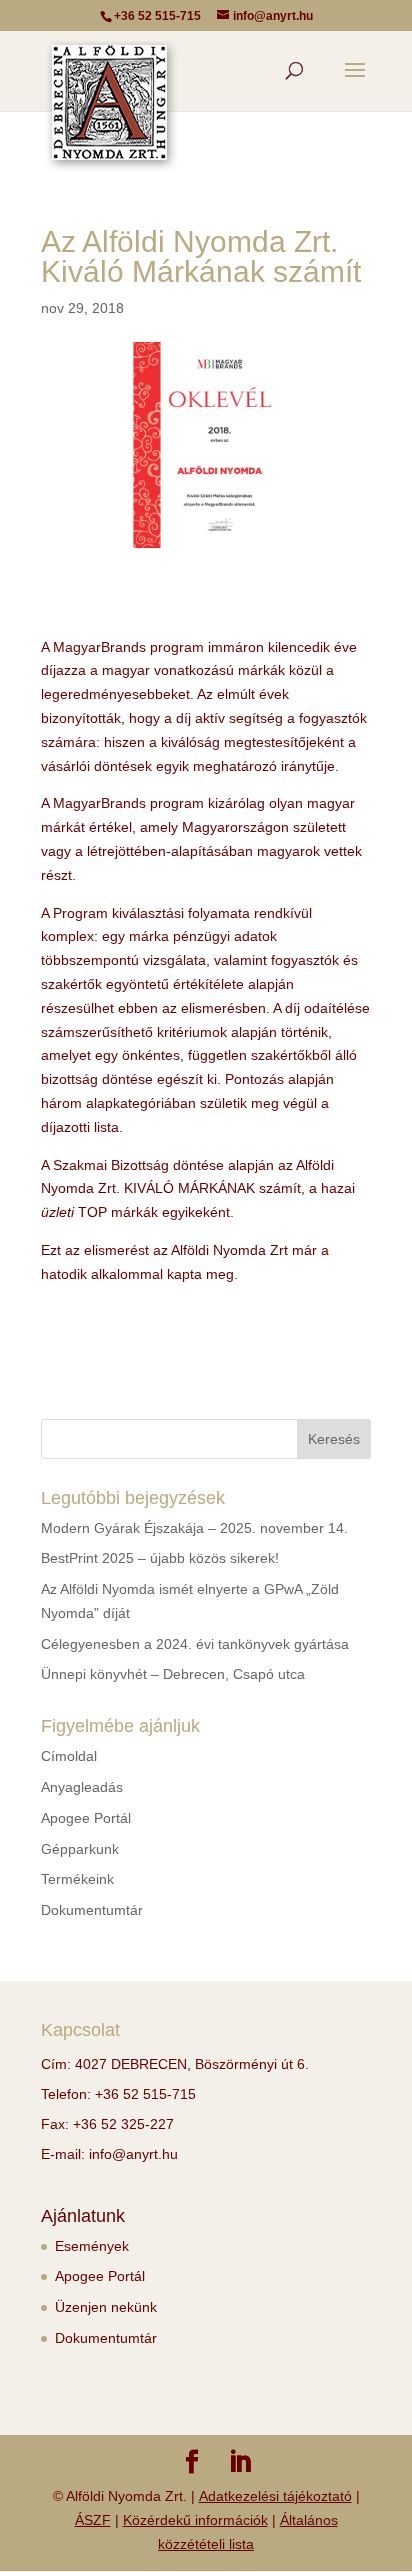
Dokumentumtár (92, 1910)
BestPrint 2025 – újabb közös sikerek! (160, 1558)
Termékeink (77, 1879)
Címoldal (69, 1756)
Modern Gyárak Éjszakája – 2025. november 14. (194, 1528)
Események (92, 2246)
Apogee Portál (86, 1818)
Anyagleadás (82, 1787)
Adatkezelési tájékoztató (275, 2496)
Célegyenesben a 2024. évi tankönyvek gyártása (195, 1644)
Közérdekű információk (195, 2520)
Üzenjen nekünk (106, 2307)
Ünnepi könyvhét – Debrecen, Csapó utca (173, 1674)
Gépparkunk (80, 1849)
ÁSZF (93, 2520)
